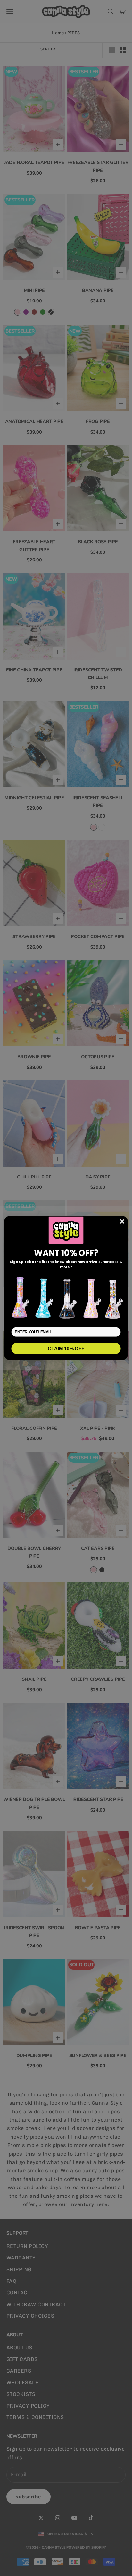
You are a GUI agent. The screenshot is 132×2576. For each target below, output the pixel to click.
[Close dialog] (122, 1221)
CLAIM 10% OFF (66, 1348)
